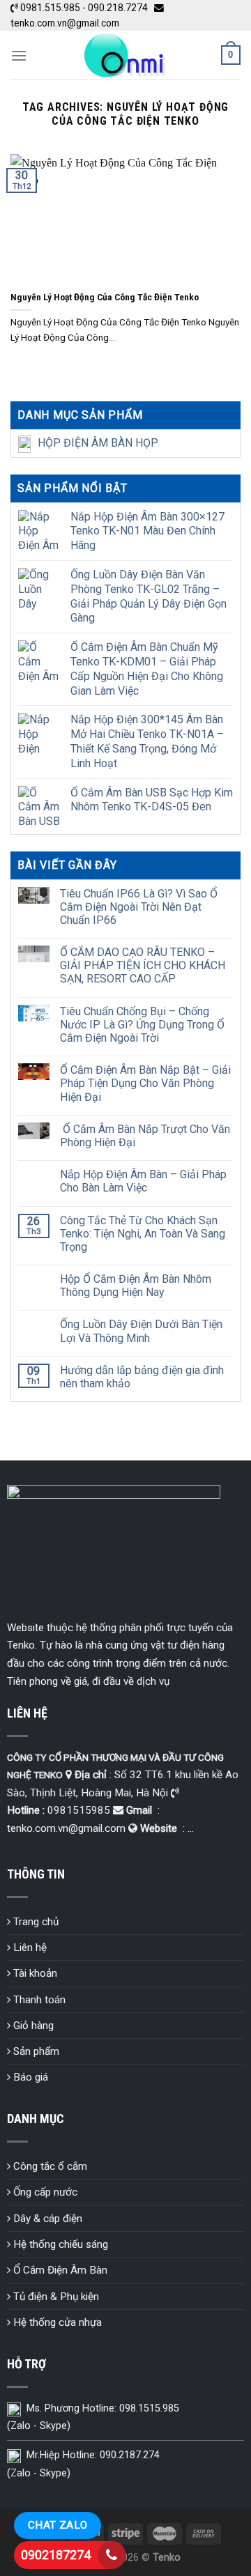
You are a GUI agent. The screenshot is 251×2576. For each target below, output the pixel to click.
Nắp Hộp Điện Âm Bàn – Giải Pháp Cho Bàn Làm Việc (143, 1181)
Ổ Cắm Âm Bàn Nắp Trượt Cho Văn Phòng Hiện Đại (145, 1136)
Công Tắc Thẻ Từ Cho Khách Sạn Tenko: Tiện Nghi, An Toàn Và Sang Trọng (143, 1234)
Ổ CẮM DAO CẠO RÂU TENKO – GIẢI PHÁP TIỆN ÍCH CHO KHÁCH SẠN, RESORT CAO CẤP (143, 965)
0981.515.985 (50, 8)
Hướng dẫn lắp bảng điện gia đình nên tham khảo (142, 1377)
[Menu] (19, 55)
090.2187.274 (130, 2455)
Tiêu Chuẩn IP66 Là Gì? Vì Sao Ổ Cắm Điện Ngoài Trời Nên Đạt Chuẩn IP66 (139, 907)
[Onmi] (124, 55)
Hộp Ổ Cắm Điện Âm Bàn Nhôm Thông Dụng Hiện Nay (136, 1286)
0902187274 (56, 2555)
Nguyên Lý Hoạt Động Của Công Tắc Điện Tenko (105, 297)
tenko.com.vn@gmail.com (65, 23)
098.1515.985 (149, 2408)
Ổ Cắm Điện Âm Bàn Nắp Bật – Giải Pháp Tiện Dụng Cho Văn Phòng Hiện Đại (145, 1083)
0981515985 (79, 1810)
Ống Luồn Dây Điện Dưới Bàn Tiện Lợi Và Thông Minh (141, 1331)
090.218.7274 (118, 8)
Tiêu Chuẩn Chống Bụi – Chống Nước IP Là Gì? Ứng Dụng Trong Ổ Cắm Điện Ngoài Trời (142, 1025)
